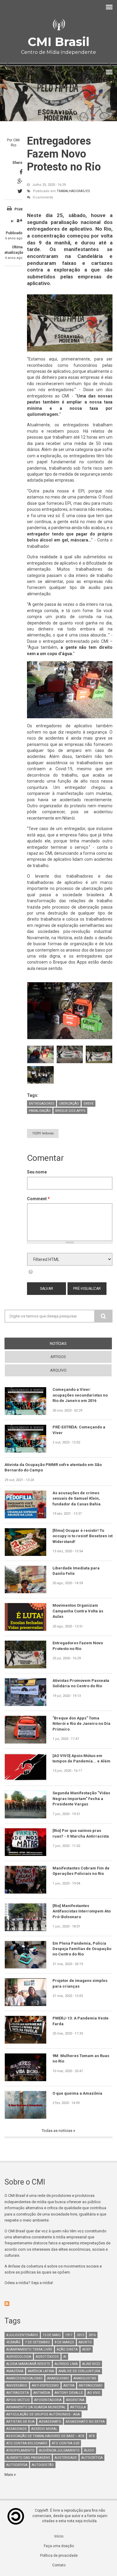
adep (87, 2349)
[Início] (58, 25)
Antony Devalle (69, 2393)
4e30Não (13, 2342)
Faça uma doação (59, 2546)
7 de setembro (37, 2342)
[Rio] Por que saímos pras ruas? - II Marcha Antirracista (81, 1833)
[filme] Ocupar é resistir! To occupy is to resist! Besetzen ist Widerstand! (82, 1536)
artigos (58, 1357)
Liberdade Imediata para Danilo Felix (76, 1571)
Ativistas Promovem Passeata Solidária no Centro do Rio (81, 1683)
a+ (19, 220)
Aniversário (17, 2386)
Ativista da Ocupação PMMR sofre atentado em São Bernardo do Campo (53, 1467)
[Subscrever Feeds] (58, 2304)
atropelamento (20, 2450)
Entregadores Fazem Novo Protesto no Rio (78, 1646)
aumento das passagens (28, 2458)
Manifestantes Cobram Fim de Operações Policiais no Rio (81, 1871)
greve (88, 1104)
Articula (78, 2407)
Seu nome (37, 1172)
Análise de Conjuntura (79, 2371)
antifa (69, 2386)
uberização (69, 1104)
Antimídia (42, 2393)
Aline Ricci (91, 2364)
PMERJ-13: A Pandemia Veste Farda (81, 2021)
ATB (92, 2436)
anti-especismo (45, 2386)
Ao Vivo (94, 2393)
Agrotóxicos (47, 2357)
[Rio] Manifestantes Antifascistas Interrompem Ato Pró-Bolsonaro (82, 1911)
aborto (85, 2342)
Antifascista (18, 2393)
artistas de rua (20, 2422)
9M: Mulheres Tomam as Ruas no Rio (81, 2058)
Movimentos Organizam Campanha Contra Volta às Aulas (78, 1611)
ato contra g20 (66, 2443)
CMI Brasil (58, 42)
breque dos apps (70, 1111)
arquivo (58, 1370)
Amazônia (15, 2371)
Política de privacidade (59, 2556)
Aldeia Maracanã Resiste (28, 2364)
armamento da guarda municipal (36, 2407)
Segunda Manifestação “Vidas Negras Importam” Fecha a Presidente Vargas (81, 1799)
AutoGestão (43, 2465)
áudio (89, 2450)
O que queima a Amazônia (77, 2093)
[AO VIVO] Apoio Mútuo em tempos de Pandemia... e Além (81, 1758)
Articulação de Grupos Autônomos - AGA (43, 2414)
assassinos (16, 2429)
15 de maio (52, 2335)
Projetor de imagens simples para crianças (80, 1983)
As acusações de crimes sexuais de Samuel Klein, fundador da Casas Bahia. (77, 1498)
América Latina (41, 2371)
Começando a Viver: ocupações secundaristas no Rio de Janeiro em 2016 (80, 1395)
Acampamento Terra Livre (29, 2349)
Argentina (75, 2400)
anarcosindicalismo (24, 2378)
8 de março (64, 2342)
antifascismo (91, 2386)
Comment (38, 1199)
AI (65, 2357)
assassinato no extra (85, 2422)
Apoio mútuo (18, 2400)
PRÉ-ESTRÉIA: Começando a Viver (79, 1430)
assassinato (50, 2422)
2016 (92, 2335)
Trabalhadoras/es (73, 191)
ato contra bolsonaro (27, 2443)
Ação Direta (67, 2349)
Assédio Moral (44, 2429)
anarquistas (85, 2378)
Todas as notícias (57, 2131)
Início (59, 2536)
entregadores (42, 1104)
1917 (69, 2335)
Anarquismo (58, 2378)
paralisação (40, 1111)
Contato (59, 2565)
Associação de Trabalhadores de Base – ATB (45, 2436)
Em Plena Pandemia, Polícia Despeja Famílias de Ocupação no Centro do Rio (82, 1949)
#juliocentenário (22, 2335)
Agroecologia (19, 2357)
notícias (69, 1343)
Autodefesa (17, 2465)
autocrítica (92, 2458)
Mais (9, 2475)
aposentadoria (48, 2400)
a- (12, 221)
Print (18, 209)
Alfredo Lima (66, 2364)
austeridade (66, 2458)
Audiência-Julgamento (59, 2450)
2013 (80, 2335)
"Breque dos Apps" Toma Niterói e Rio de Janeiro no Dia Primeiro (81, 1724)
